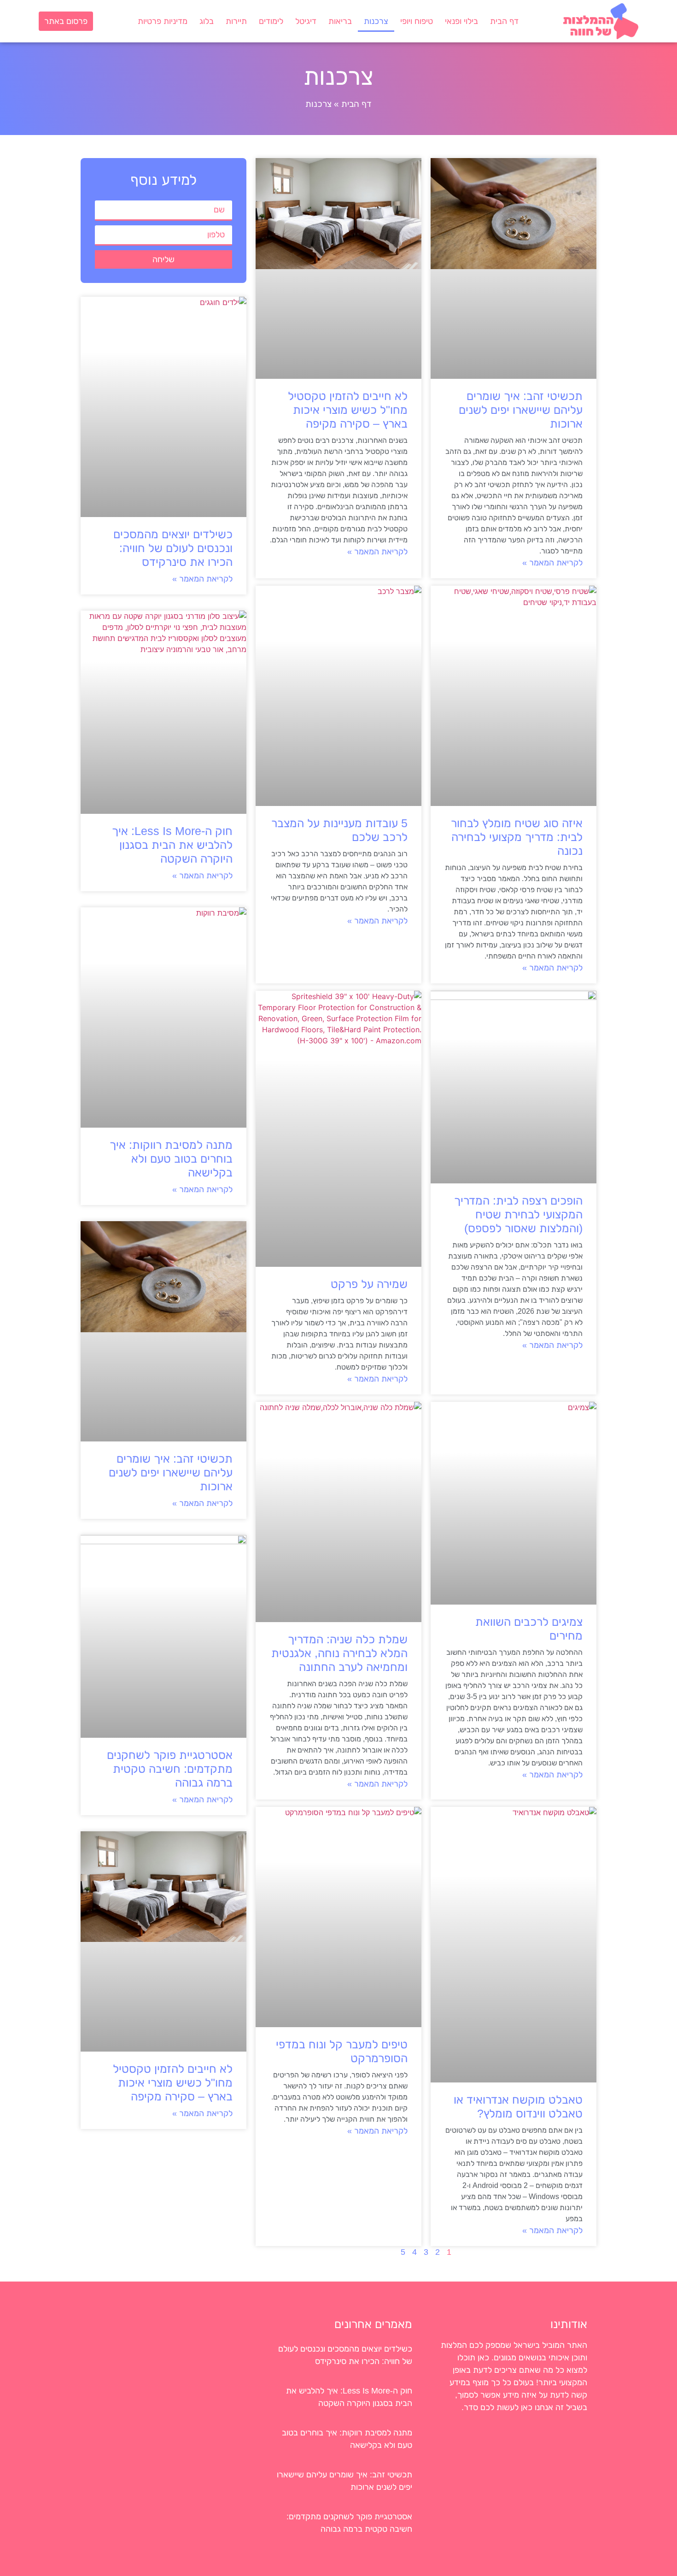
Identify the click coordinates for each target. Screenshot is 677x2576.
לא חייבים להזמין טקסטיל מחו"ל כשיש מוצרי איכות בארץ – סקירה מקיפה (348, 410)
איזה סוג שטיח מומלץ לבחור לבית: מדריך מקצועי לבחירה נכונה (517, 837)
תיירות (236, 21)
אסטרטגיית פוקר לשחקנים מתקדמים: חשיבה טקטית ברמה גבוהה (170, 1769)
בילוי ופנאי (461, 21)
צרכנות (376, 21)
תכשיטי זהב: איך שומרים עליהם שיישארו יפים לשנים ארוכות (521, 410)
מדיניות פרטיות (163, 21)
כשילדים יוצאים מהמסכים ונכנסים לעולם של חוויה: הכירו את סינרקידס (173, 548)
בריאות (340, 21)
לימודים (271, 21)
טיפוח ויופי (417, 21)
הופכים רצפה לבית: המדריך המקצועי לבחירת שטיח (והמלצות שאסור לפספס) (518, 1214)
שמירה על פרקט (369, 1284)
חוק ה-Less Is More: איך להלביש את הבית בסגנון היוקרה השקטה (172, 845)
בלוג (207, 21)
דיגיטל (306, 21)
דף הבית (504, 21)
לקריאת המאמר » (552, 563)
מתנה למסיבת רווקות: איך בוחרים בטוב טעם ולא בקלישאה (171, 1159)
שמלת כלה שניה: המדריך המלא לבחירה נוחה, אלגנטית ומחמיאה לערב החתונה (339, 1653)
